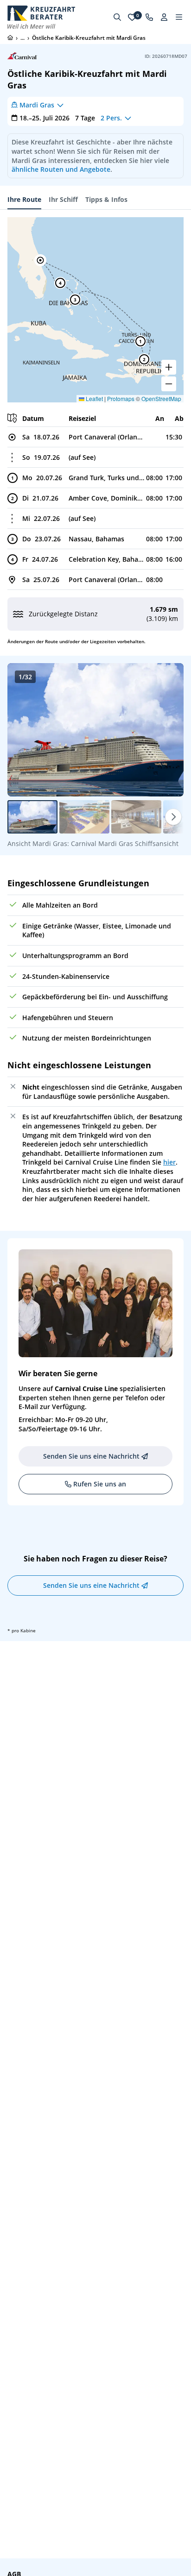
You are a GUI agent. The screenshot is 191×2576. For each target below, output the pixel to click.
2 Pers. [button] (111, 118)
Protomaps (121, 398)
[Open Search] (117, 17)
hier (169, 1162)
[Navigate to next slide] (167, 730)
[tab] (24, 200)
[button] (40, 260)
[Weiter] (173, 817)
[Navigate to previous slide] (24, 730)
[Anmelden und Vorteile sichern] (164, 17)
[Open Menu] (179, 17)
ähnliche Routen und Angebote (61, 169)
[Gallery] (95, 730)
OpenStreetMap (161, 398)
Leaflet (94, 398)
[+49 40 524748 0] (149, 17)
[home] (10, 38)
